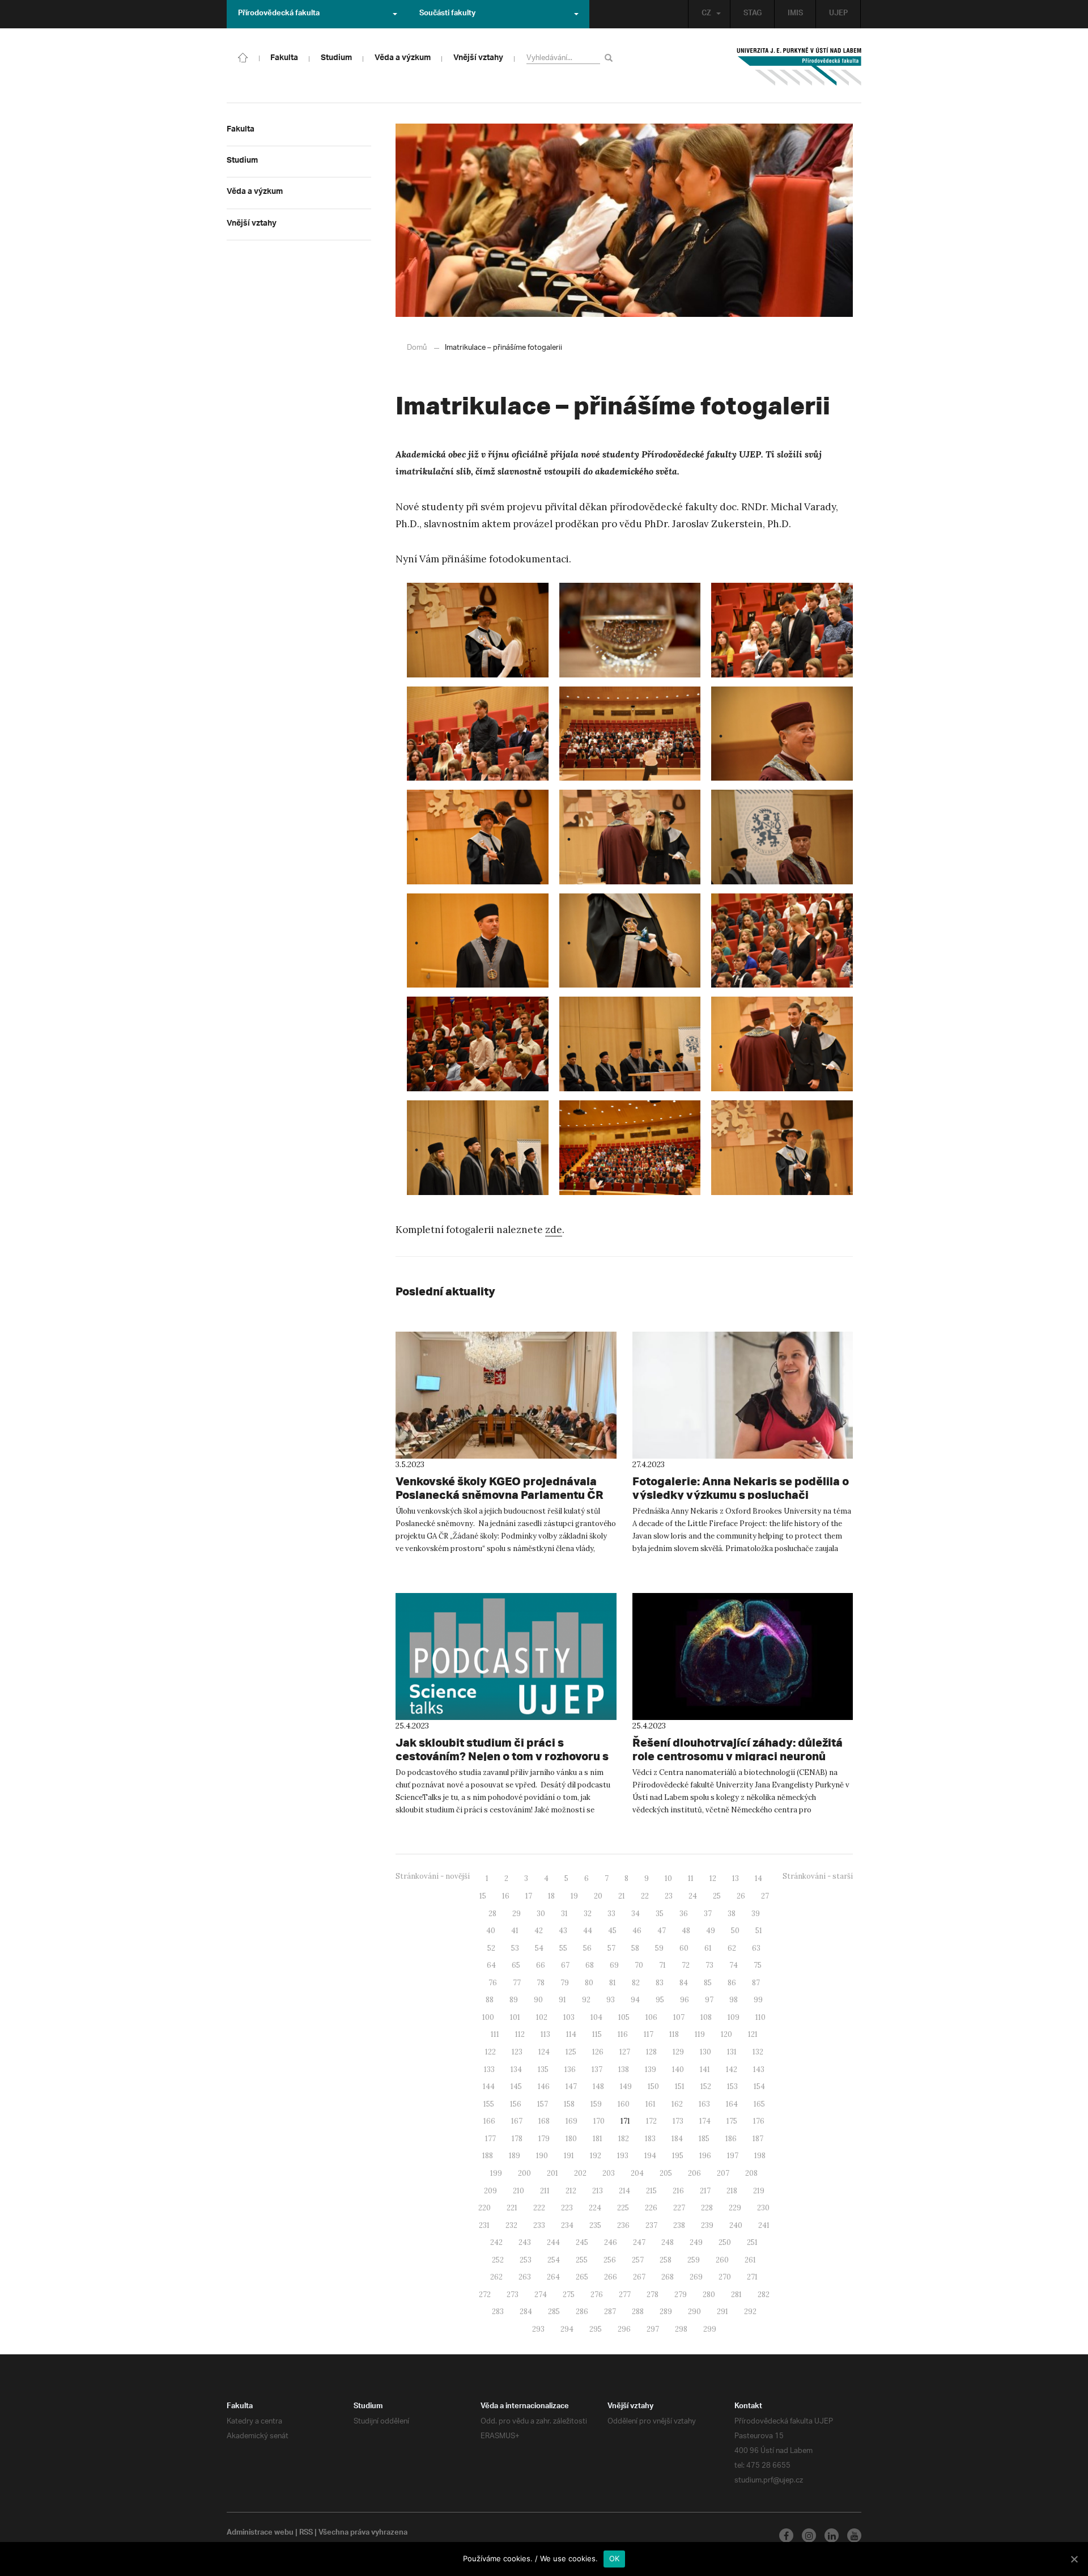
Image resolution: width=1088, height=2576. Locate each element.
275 (569, 2295)
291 (722, 2312)
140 (678, 2069)
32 (588, 1914)
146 (544, 2086)
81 (613, 1983)
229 (735, 2208)
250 (725, 2242)
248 (668, 2242)
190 (542, 2156)
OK (615, 2558)
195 (678, 2156)
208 (751, 2173)
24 (693, 1896)
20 (598, 1896)
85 (708, 1983)
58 (635, 1948)
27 (765, 1896)
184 (677, 2139)
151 (680, 2086)
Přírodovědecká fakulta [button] (279, 14)
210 (518, 2191)
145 (516, 2086)
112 (520, 2034)
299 (710, 2329)
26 (741, 1896)
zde (554, 1230)
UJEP (838, 14)
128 (651, 2052)
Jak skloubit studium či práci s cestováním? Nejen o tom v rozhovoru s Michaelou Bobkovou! (502, 1756)
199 (496, 2173)
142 (732, 2069)
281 (736, 2295)
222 (539, 2208)
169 (571, 2121)
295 (596, 2329)
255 (582, 2260)
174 (705, 2121)
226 (651, 2208)
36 (684, 1914)
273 (513, 2295)
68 (590, 1965)
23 (669, 1896)
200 (524, 2173)
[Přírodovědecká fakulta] (243, 57)
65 (516, 1965)
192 (596, 2156)
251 (752, 2242)
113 (545, 2034)
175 (732, 2121)
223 (567, 2208)
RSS (306, 2533)
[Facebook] (786, 2535)
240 (736, 2225)
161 (651, 2104)
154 (759, 2086)
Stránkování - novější (433, 1876)
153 (732, 2086)
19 (574, 1896)
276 (597, 2295)
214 (624, 2191)
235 (595, 2225)
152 (706, 2086)
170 (599, 2121)
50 (735, 1931)
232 (511, 2225)
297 (653, 2329)
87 (756, 1983)
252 (498, 2260)
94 (635, 2000)
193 (623, 2156)
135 (543, 2069)
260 (722, 2260)
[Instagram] (809, 2535)
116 (623, 2034)
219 (759, 2191)
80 (589, 1983)
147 (571, 2086)
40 (491, 1931)
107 (679, 2017)
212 (571, 2191)
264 (553, 2277)
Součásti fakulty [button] (447, 14)
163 (704, 2104)
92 (586, 2000)
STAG (753, 14)
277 (625, 2295)
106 (651, 2017)
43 (563, 1931)
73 (709, 1965)
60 (684, 1948)
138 (624, 2069)
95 (660, 2000)
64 (491, 1965)
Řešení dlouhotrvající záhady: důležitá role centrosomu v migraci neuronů (738, 1749)
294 (567, 2329)
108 (706, 2017)
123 (517, 2052)
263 (525, 2277)
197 (733, 2156)
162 (677, 2104)
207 (723, 2173)
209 (490, 2191)
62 (732, 1948)
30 (541, 1914)
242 (496, 2242)
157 (543, 2104)
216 (678, 2191)
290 (694, 2312)
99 (758, 2000)
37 (708, 1914)
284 (526, 2312)
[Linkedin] (832, 2535)
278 (653, 2295)
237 (651, 2225)
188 (488, 2156)
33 (611, 1914)
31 (564, 1914)
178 (517, 2139)
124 (544, 2052)
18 (551, 1896)
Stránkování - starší (818, 1876)
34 (636, 1914)
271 (752, 2277)
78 (541, 1983)
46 (637, 1931)
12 (713, 1878)
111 (495, 2034)
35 (660, 1914)
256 (610, 2260)
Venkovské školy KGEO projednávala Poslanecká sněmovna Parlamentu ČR (500, 1488)
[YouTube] (854, 2535)
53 (515, 1948)
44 (588, 1931)
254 (554, 2260)
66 (541, 1965)
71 (662, 1965)
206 (694, 2173)
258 (666, 2260)
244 (553, 2242)
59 (659, 1948)
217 (705, 2191)
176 (759, 2121)
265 (582, 2277)
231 (484, 2225)
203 (609, 2173)
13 (736, 1878)
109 (734, 2017)
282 (764, 2295)
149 (626, 2086)
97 (709, 2000)
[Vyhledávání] (611, 58)
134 (516, 2069)
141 (705, 2069)
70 (639, 1965)
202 (580, 2173)
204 (637, 2173)
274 (541, 2295)
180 (571, 2139)
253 (526, 2260)
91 (562, 2000)
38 (732, 1914)
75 (758, 1965)
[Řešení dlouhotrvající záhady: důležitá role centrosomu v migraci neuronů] (743, 1656)
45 (612, 1931)
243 (525, 2242)
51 (759, 1931)
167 (517, 2121)
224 (595, 2208)
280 (709, 2295)
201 (552, 2173)
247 (639, 2242)
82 (636, 1983)
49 (711, 1931)
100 (488, 2017)
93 (611, 2000)
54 (539, 1948)
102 (542, 2017)
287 (610, 2312)
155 (489, 2104)
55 (563, 1948)
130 (705, 2052)
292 (750, 2312)
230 (763, 2208)
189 (515, 2156)
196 (705, 2156)
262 (496, 2277)
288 (638, 2312)
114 (571, 2034)
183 (650, 2139)
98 (734, 2000)
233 (539, 2225)
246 (611, 2242)
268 (668, 2277)
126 (598, 2052)
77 (517, 1983)
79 (565, 1983)
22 (645, 1896)
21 (622, 1896)
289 (666, 2312)
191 (569, 2156)
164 (732, 2104)
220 (484, 2208)
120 (726, 2034)
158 (569, 2104)
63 (756, 1948)
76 (493, 1983)
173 (678, 2121)
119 (700, 2034)
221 (512, 2208)
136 (570, 2069)
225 (623, 2208)
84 (684, 1983)
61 (708, 1948)
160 (624, 2104)
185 (704, 2139)
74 (734, 1965)
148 (598, 2086)
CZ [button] (706, 14)
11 (691, 1878)
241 (764, 2225)
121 (753, 2034)
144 (489, 2086)
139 (651, 2069)
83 (660, 1983)
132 (758, 2052)
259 (694, 2260)
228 (707, 2208)
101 (515, 2017)
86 (732, 1983)
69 (614, 1965)
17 (529, 1896)
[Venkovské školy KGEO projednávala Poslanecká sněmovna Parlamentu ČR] (506, 1395)
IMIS (795, 14)
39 (756, 1914)
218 (732, 2191)
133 (489, 2069)
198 (760, 2156)
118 (674, 2034)
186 (731, 2139)
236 (623, 2225)
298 (681, 2329)
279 (681, 2295)
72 (686, 1965)
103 (569, 2017)
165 (759, 2104)
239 (707, 2225)
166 (489, 2121)
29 (517, 1914)
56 (587, 1948)
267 (639, 2277)
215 (651, 2191)
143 (759, 2069)
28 (492, 1914)
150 (653, 2086)
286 (582, 2312)
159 (596, 2104)
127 (625, 2052)
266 (611, 2277)
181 (598, 2139)
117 (649, 2034)
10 (668, 1878)
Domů (417, 348)
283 (498, 2312)
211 (545, 2191)
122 (490, 2052)
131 (732, 2052)
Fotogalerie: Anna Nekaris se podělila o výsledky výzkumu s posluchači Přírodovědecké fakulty (741, 1495)
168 (544, 2121)
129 (678, 2052)
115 (597, 2034)
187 (758, 2139)
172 (651, 2121)
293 (538, 2329)
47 (662, 1931)
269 (696, 2277)
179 (544, 2139)
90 (538, 2000)
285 (554, 2312)
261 (750, 2260)
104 (596, 2017)
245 (582, 2242)
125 (571, 2052)
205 (666, 2173)
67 (565, 1965)
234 (567, 2225)
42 (539, 1931)
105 (624, 2017)
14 (758, 1878)
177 (490, 2139)
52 (491, 1948)
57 (611, 1948)
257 (638, 2260)
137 (597, 2069)
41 (515, 1931)
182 (624, 2139)
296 (624, 2329)
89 (514, 2000)
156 (516, 2104)
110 (760, 2017)
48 (686, 1931)
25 (717, 1896)
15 (483, 1896)
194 (650, 2156)
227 (679, 2208)
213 (598, 2191)
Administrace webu (260, 2533)
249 (696, 2242)
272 (485, 2295)
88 (490, 2000)
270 (725, 2277)
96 (685, 2000)
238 (679, 2225)
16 (506, 1896)
